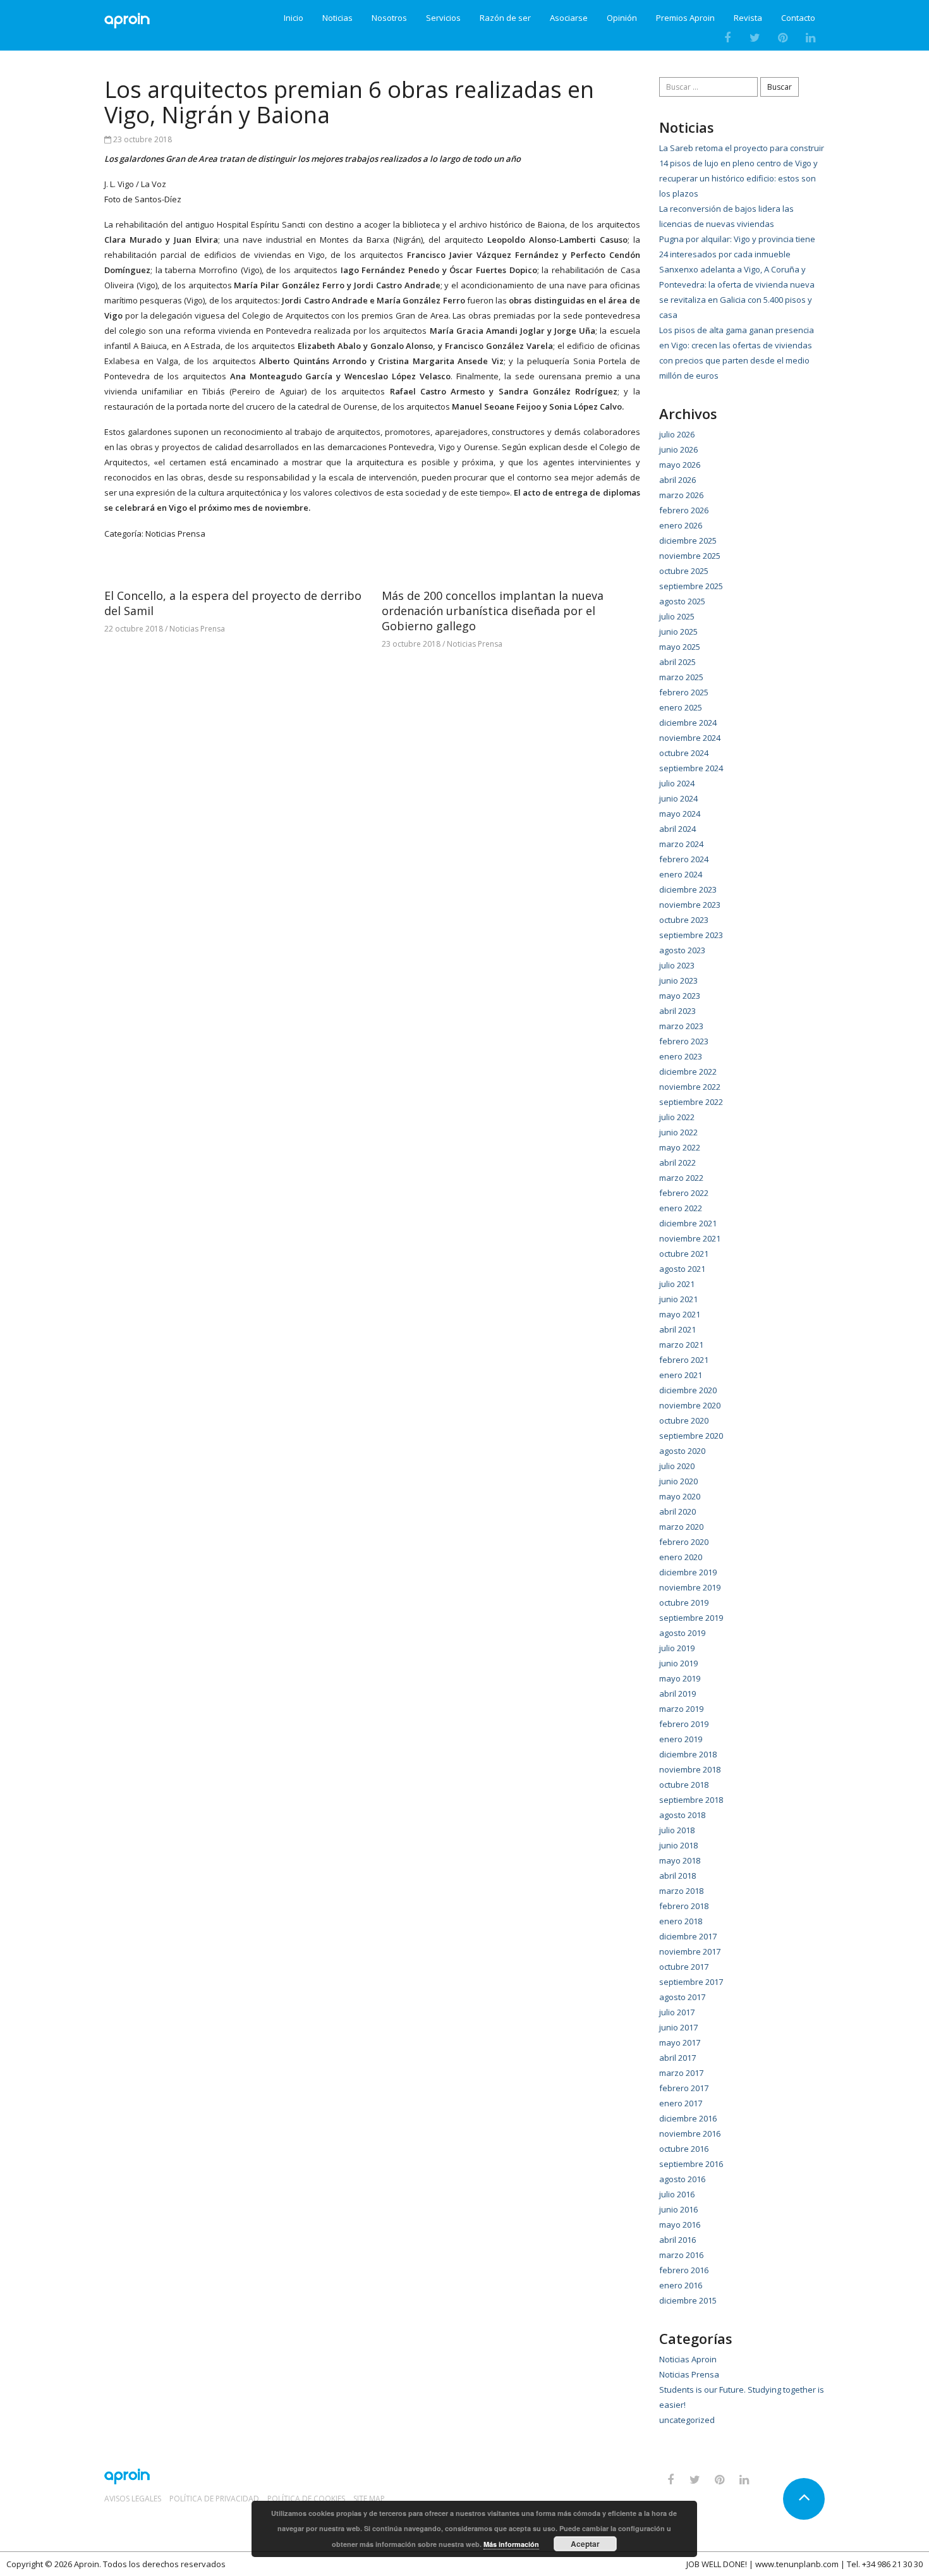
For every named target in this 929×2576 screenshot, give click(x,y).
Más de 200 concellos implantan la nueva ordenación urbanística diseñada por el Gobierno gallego (493, 611)
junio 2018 (678, 1845)
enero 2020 (681, 1557)
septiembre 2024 (691, 768)
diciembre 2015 (688, 2300)
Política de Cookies (306, 2499)
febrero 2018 (684, 1906)
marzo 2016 (681, 2255)
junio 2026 (678, 449)
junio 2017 (678, 2027)
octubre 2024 (684, 753)
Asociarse (569, 18)
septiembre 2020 (691, 1436)
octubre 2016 (684, 2149)
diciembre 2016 (688, 2118)
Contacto (798, 18)
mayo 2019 (680, 1678)
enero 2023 (681, 1056)
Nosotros (389, 18)
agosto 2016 (682, 2179)
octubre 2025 (684, 571)
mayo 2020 (680, 1496)
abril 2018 (677, 1876)
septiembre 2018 (691, 1800)
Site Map (369, 2499)
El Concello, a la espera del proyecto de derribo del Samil (233, 603)
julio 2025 (677, 616)
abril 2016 (677, 2240)
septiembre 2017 (691, 1982)
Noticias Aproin (688, 2359)
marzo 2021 (681, 1345)
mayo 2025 (680, 647)
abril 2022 (677, 1163)
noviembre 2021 (690, 1238)
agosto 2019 (682, 1633)
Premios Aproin (685, 18)
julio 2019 (677, 1648)
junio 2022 (678, 1132)
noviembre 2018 (690, 1769)
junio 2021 (678, 1299)
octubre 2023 (684, 920)
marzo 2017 (681, 2073)
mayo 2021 (680, 1314)
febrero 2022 (684, 1193)
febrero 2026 (684, 510)
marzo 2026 (681, 495)
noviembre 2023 (690, 905)
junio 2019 (678, 1663)
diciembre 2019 (688, 1572)
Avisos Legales (133, 2499)
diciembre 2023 (688, 889)
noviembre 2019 (690, 1587)
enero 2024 (681, 874)
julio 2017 (677, 2012)
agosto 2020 (682, 1451)
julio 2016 (677, 2194)
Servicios (443, 18)
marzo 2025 (681, 677)
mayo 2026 (680, 465)
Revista (748, 18)
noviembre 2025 (690, 556)
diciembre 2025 (688, 540)
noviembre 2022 (690, 1087)
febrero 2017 (684, 2088)
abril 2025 (677, 662)
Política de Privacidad (214, 2499)
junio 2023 (678, 980)
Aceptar (585, 2544)
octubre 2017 (684, 1967)
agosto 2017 (682, 1997)
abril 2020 (677, 1511)
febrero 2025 (684, 692)
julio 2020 (677, 1466)
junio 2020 (678, 1481)
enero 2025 (681, 707)
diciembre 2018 (688, 1754)
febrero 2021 (684, 1360)
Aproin (87, 2564)
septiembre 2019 (691, 1618)
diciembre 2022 (688, 1071)
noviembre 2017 (690, 1951)
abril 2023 (677, 1011)
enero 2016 (681, 2285)
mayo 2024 (680, 814)
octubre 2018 (684, 1785)
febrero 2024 (684, 859)
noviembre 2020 (690, 1405)
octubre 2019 (684, 1602)
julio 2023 (677, 965)
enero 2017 (681, 2103)
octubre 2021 (684, 1254)
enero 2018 (681, 1921)
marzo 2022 (681, 1178)
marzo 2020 (681, 1527)
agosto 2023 (682, 950)
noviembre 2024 (690, 738)
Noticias (337, 18)
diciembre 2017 (688, 1936)
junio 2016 (678, 2209)
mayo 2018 (680, 1860)
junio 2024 (678, 798)
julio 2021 (677, 1284)
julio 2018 (677, 1830)
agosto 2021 (682, 1269)
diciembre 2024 (688, 723)
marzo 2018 (681, 1891)
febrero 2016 (684, 2270)
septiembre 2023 (691, 935)
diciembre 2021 (688, 1223)
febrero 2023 (684, 1041)
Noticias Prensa (175, 534)
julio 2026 (677, 434)
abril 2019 (677, 1694)
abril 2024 (677, 829)
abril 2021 (677, 1329)
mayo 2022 (680, 1147)
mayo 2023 (680, 996)
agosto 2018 (682, 1815)
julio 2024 (677, 783)
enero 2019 (681, 1739)
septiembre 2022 (691, 1102)
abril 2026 (677, 480)
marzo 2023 (681, 1026)
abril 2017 (677, 2058)
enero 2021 (681, 1375)
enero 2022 (681, 1208)
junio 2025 (678, 632)
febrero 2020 (684, 1542)
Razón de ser (505, 18)
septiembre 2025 (691, 586)
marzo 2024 (681, 844)
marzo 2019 (681, 1709)
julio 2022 (677, 1117)
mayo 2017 (680, 2042)
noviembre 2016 (690, 2133)
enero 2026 (681, 525)
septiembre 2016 (691, 2164)
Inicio (294, 18)
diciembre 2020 (688, 1390)
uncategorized (687, 2420)
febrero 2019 (684, 1724)
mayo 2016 (680, 2225)
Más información (511, 2544)
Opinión (622, 18)
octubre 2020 (684, 1420)
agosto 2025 (682, 601)
